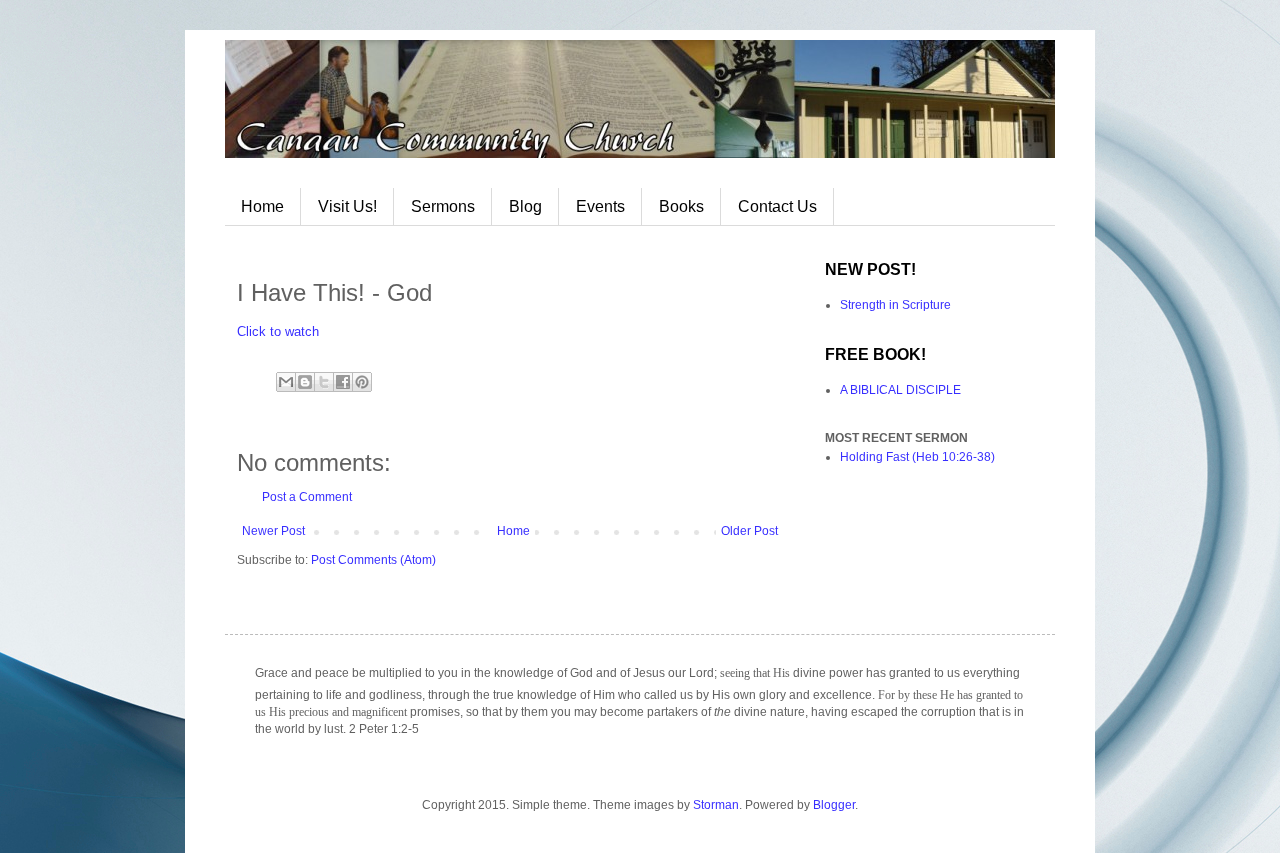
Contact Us (777, 206)
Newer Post (273, 531)
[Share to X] (324, 382)
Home (262, 206)
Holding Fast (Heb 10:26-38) (917, 457)
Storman (716, 805)
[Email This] (286, 382)
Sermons (443, 206)
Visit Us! (347, 206)
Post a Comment (307, 497)
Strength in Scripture (895, 305)
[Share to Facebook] (343, 382)
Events (600, 206)
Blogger (834, 805)
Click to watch (278, 331)
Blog (525, 206)
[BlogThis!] (305, 382)
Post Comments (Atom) (373, 560)
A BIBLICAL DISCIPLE (900, 390)
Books (681, 206)
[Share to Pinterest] (362, 382)
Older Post (749, 531)
